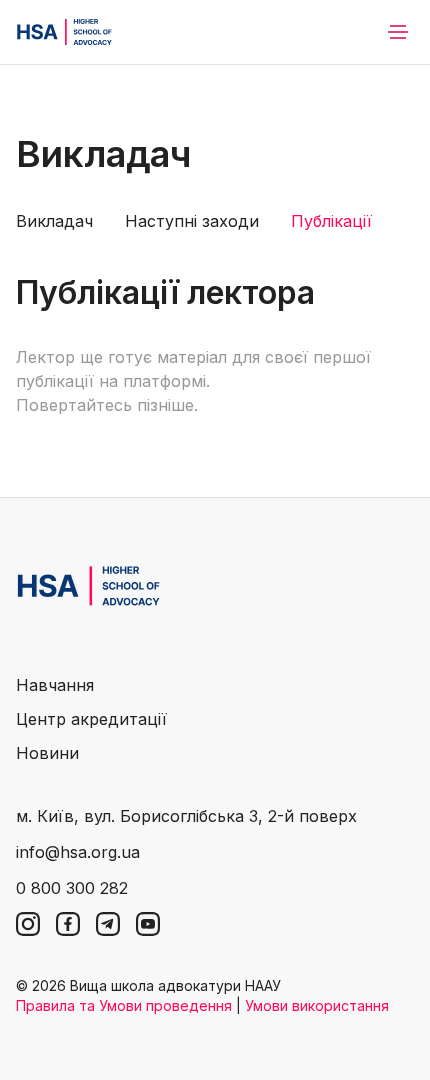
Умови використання (317, 1005)
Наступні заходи (192, 221)
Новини (47, 753)
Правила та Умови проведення (124, 1005)
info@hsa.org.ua (78, 852)
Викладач (54, 221)
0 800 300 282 (72, 888)
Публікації (331, 221)
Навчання (55, 685)
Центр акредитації (91, 719)
